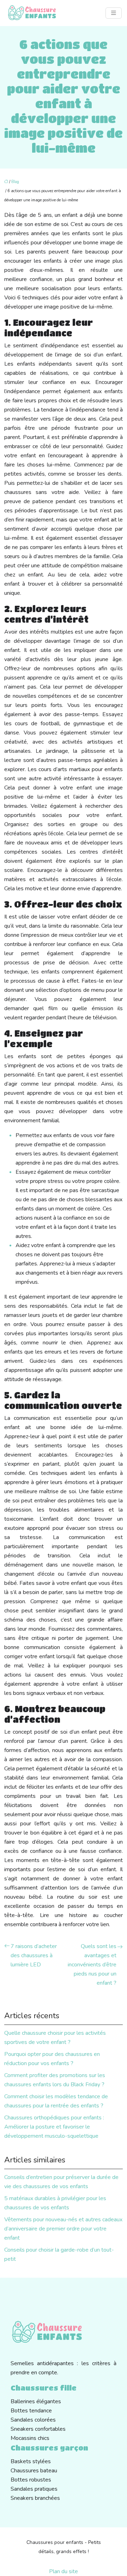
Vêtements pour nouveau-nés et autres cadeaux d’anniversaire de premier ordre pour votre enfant (63, 2229)
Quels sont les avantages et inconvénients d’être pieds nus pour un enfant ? (92, 1965)
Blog (15, 182)
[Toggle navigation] (114, 13)
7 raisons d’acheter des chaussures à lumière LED (34, 1955)
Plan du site (64, 2571)
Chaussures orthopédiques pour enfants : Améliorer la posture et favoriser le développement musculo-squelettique (54, 2127)
